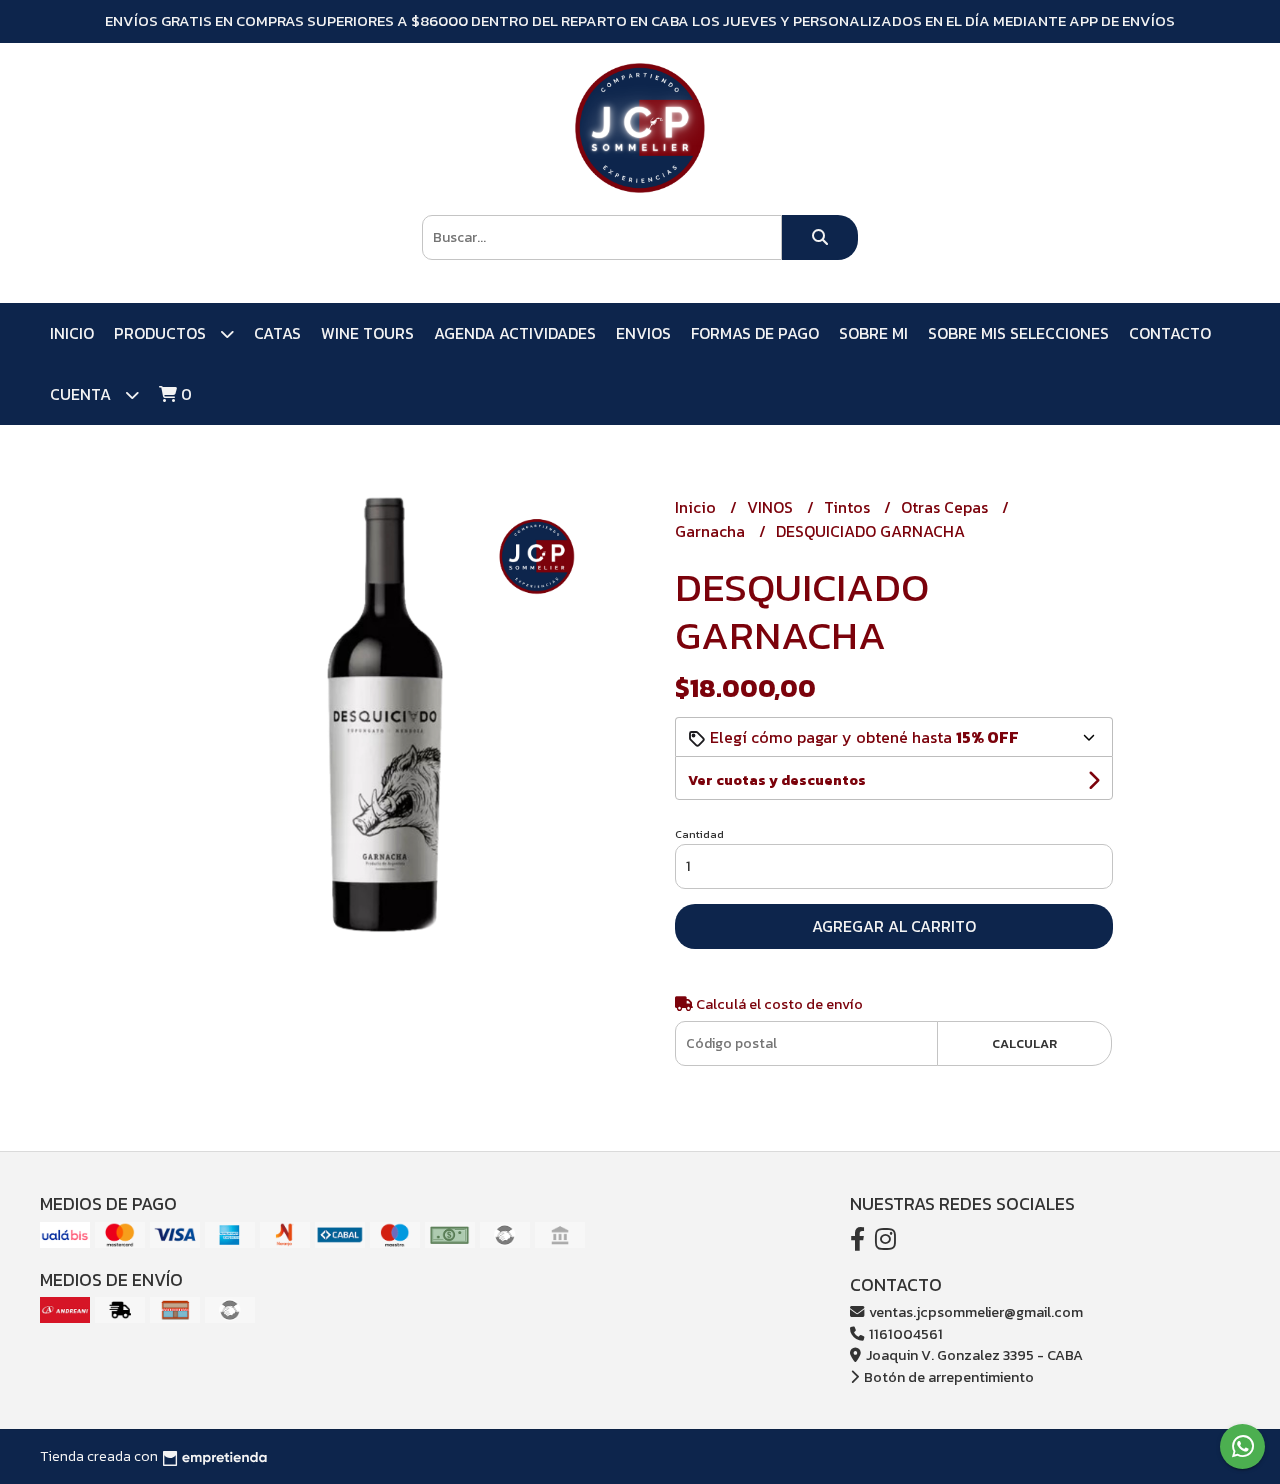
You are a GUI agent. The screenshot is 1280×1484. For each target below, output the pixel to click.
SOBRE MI (873, 333)
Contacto (1170, 333)
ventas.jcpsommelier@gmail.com (974, 1312)
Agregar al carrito (894, 926)
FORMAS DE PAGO (755, 333)
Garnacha (712, 531)
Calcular (1024, 1043)
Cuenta (82, 394)
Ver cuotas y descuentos (777, 780)
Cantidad (699, 834)
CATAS (277, 333)
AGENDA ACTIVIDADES (515, 333)
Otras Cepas (946, 507)
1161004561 (904, 1334)
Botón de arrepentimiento (947, 1377)
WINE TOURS (367, 333)
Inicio (72, 333)
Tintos (849, 507)
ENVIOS (643, 333)
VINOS (772, 507)
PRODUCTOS (162, 333)
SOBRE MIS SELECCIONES (1018, 333)
